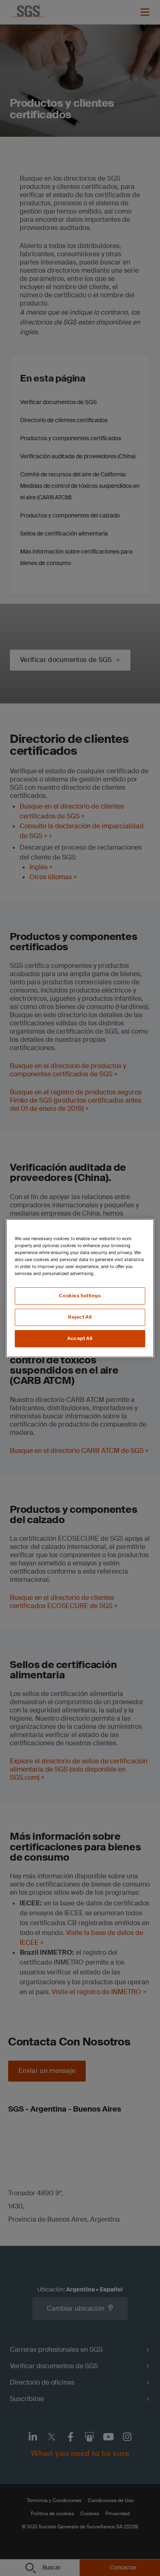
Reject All (80, 1317)
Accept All (80, 1339)
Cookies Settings (80, 1296)
